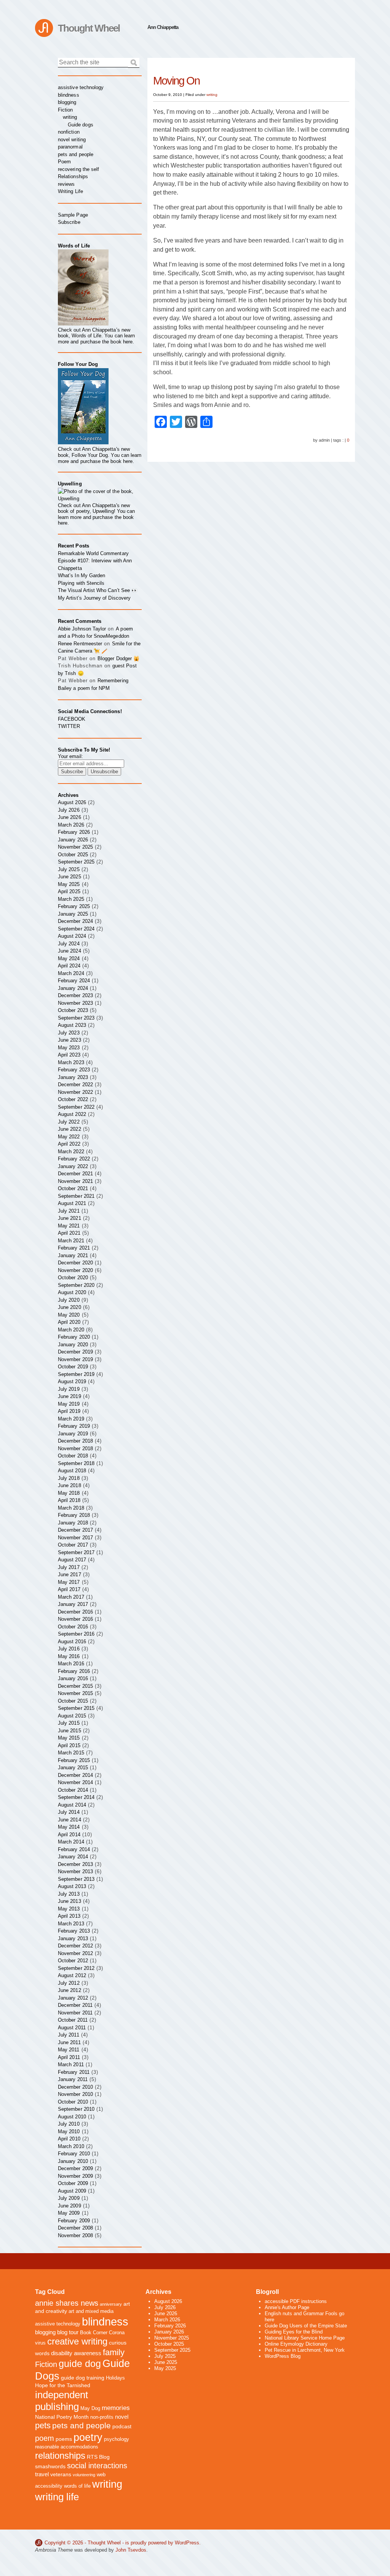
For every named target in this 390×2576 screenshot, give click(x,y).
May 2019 (69, 1404)
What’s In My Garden (82, 575)
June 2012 (70, 1990)
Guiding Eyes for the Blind (294, 2332)
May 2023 (69, 1048)
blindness (69, 95)
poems (64, 2439)
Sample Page (73, 215)
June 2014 (70, 1820)
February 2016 (74, 1671)
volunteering (84, 2475)
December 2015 (75, 1686)
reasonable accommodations (67, 2447)
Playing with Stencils (81, 583)
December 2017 (75, 1530)
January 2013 (73, 1938)
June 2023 (70, 1040)
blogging (67, 102)
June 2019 (70, 1396)
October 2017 (73, 1545)
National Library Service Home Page (305, 2338)
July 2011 (69, 2035)
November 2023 (75, 1003)
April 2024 (69, 966)
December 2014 (75, 1775)
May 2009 (69, 2213)
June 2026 (70, 817)
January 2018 (73, 1523)
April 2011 (69, 2057)
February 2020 (74, 1337)
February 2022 (74, 1159)
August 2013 (72, 1886)
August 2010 (72, 2117)
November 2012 (75, 1953)
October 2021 (73, 1188)
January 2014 (73, 1857)
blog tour (68, 2332)
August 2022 (72, 1114)
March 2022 (71, 1152)
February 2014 (74, 1849)
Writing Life (70, 191)
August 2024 (72, 936)
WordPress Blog (283, 2356)
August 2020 (72, 1292)
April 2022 (69, 1144)
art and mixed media (91, 2311)
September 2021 (76, 1196)
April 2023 (69, 1055)
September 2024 (76, 929)
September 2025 (76, 862)
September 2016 (76, 1634)
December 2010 (75, 2087)
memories (116, 2408)
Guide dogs (81, 125)
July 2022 (69, 1122)
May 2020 (69, 1315)
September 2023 (76, 1018)
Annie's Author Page (287, 2307)
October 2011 (73, 2020)
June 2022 (70, 1129)
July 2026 (69, 810)
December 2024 (75, 921)
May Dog (90, 2408)
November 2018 (75, 1448)
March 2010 (71, 2146)
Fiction (65, 110)
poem (45, 2438)
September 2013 (76, 1879)
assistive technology (81, 87)
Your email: (70, 756)
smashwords (50, 2466)
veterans (61, 2474)
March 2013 (71, 1924)
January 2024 (73, 988)
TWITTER (69, 726)
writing (212, 95)
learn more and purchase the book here (96, 339)
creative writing (77, 2341)
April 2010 (69, 2139)
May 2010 (69, 2132)
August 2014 (72, 1805)
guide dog (80, 2364)
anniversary (111, 2304)
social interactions (97, 2466)
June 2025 (70, 877)
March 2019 (71, 1419)
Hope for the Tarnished (63, 2385)
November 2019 (75, 1359)
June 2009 (70, 2206)
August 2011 (72, 2028)
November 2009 (75, 2176)
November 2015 (75, 1693)
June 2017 (70, 1574)
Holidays (115, 2378)
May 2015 (69, 1738)
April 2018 (69, 1500)
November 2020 (75, 1270)
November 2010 (75, 2094)
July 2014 (69, 1812)
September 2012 (76, 1968)
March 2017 (71, 1597)
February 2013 (74, 1931)
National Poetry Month (62, 2417)
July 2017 (69, 1567)
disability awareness (76, 2353)
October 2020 (73, 1278)
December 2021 (75, 1174)
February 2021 (74, 1248)
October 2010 (73, 2102)
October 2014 (73, 1790)
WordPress (187, 2543)
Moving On (176, 81)
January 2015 (73, 1768)
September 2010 (76, 2109)
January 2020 (73, 1345)
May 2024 (69, 958)
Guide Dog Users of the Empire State (306, 2326)
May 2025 (69, 884)
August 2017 (72, 1560)
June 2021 (70, 1218)
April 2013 (69, 1916)
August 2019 (72, 1381)
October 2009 (73, 2183)
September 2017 (76, 1552)
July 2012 (69, 1983)
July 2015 (69, 1723)
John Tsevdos (131, 2550)
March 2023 (71, 1062)
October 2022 (73, 1099)
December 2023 (75, 995)
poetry (88, 2437)
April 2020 (69, 1322)
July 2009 (69, 2198)
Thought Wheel (89, 28)
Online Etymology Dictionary (296, 2344)
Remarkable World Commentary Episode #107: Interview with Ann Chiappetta (95, 561)
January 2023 (73, 1077)
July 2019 (69, 1389)
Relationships (73, 176)
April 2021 (69, 1233)
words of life (77, 2486)
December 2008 (75, 2228)
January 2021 (73, 1255)
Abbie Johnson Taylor (82, 629)
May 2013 (69, 1909)
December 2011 (75, 2005)
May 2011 (69, 2050)
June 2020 (70, 1307)
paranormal (70, 147)
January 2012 (73, 1998)
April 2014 (69, 1835)
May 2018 (69, 1493)
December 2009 (75, 2168)
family (114, 2352)
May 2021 (69, 1226)
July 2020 (69, 1300)
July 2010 (69, 2124)
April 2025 (69, 891)
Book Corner (94, 2333)
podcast (122, 2426)
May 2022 (69, 1137)
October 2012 (73, 1961)
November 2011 (75, 2013)
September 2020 (76, 1285)
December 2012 (75, 1946)
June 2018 (70, 1485)
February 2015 (74, 1760)
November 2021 (75, 1181)
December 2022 (75, 1085)
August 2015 (72, 1716)
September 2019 (76, 1374)
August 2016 (72, 1642)
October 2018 (73, 1456)
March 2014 (71, 1842)
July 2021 (69, 1211)
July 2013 (69, 1894)
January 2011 (73, 2079)
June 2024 (70, 951)
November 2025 (75, 847)
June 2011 (69, 2042)
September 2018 (76, 1463)
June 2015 (70, 1731)
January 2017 (73, 1604)
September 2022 (76, 1107)
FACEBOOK (72, 719)
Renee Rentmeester (80, 644)
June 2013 (70, 1901)
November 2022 (75, 1092)
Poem (64, 162)
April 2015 (69, 1745)
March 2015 (71, 1753)
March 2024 (71, 973)
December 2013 (75, 1864)
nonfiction (69, 132)
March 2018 (71, 1508)
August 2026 (72, 802)
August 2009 (72, 2191)
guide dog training (83, 2378)
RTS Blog (98, 2457)
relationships (60, 2455)
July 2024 (69, 944)
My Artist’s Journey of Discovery (94, 598)
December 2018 (75, 1441)
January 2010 (73, 2161)
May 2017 (69, 1582)
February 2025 (74, 906)
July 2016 (69, 1649)
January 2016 (73, 1678)
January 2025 (73, 914)
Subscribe (69, 222)
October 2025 (73, 855)
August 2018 (72, 1471)
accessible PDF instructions (296, 2301)
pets (43, 2425)
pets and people (76, 154)
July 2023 (69, 1033)
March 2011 (71, 2064)
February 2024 (74, 981)
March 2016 (71, 1664)
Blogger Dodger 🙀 (118, 658)
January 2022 (73, 1166)
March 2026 (71, 825)
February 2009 (74, 2221)
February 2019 (74, 1426)
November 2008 (75, 2235)
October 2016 (73, 1627)
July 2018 (69, 1478)
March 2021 (71, 1241)
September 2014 (76, 1797)
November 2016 (75, 1619)
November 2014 (75, 1782)
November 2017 (75, 1538)
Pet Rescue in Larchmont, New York (305, 2350)
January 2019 (73, 1434)
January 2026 (73, 840)
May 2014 (69, 1827)
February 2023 (74, 1070)
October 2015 (73, 1701)
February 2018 (74, 1515)
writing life (57, 2497)
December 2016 (75, 1612)
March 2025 (71, 899)
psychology (117, 2439)
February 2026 (74, 832)
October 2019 (73, 1367)
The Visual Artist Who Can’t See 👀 (98, 590)
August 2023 (72, 1025)
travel (42, 2474)
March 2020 (71, 1330)
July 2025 (69, 869)
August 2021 (72, 1203)
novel (122, 2417)
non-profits (102, 2417)
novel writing (72, 140)
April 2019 (69, 1411)
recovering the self (78, 169)
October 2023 (73, 1010)
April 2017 (69, 1589)
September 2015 (76, 1708)
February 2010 (74, 2154)
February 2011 (74, 2072)
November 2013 (75, 1871)
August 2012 (72, 1975)
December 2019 (75, 1352)
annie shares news (67, 2303)
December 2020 (75, 1263)
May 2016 (69, 1656)
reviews (66, 184)
